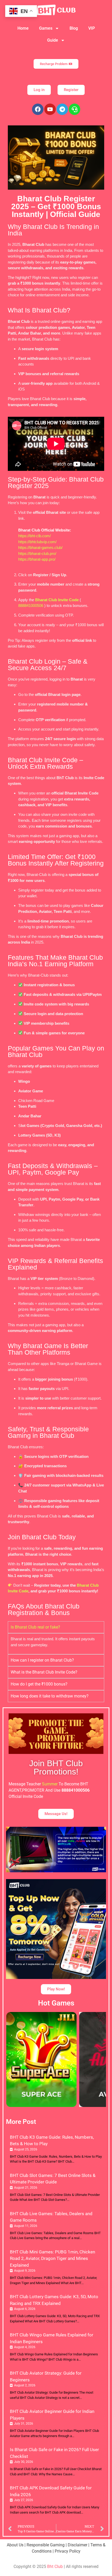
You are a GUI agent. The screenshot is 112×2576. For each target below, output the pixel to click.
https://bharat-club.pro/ (37, 553)
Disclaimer (77, 2545)
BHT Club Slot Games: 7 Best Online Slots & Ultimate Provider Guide (53, 2179)
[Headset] (74, 109)
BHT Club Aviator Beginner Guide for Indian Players (52, 2415)
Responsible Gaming (46, 2545)
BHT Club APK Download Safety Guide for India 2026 (51, 2491)
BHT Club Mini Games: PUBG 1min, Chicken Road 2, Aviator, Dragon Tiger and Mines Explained (52, 2258)
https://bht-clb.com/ (35, 536)
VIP (92, 28)
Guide (53, 40)
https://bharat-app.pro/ (37, 559)
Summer (50, 1784)
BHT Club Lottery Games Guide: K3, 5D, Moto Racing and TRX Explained (54, 2300)
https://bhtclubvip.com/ (37, 542)
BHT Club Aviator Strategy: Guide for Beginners (46, 2376)
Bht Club (55, 2567)
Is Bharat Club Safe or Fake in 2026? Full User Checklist (54, 2453)
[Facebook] (38, 109)
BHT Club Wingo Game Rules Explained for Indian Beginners (52, 2338)
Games (46, 28)
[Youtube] (50, 109)
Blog (74, 28)
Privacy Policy (68, 2551)
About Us (15, 2545)
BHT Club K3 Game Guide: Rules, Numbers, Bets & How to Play (52, 2141)
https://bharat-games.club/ (40, 547)
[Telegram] (62, 109)
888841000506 (31, 605)
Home (23, 28)
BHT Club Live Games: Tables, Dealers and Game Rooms (51, 2217)
